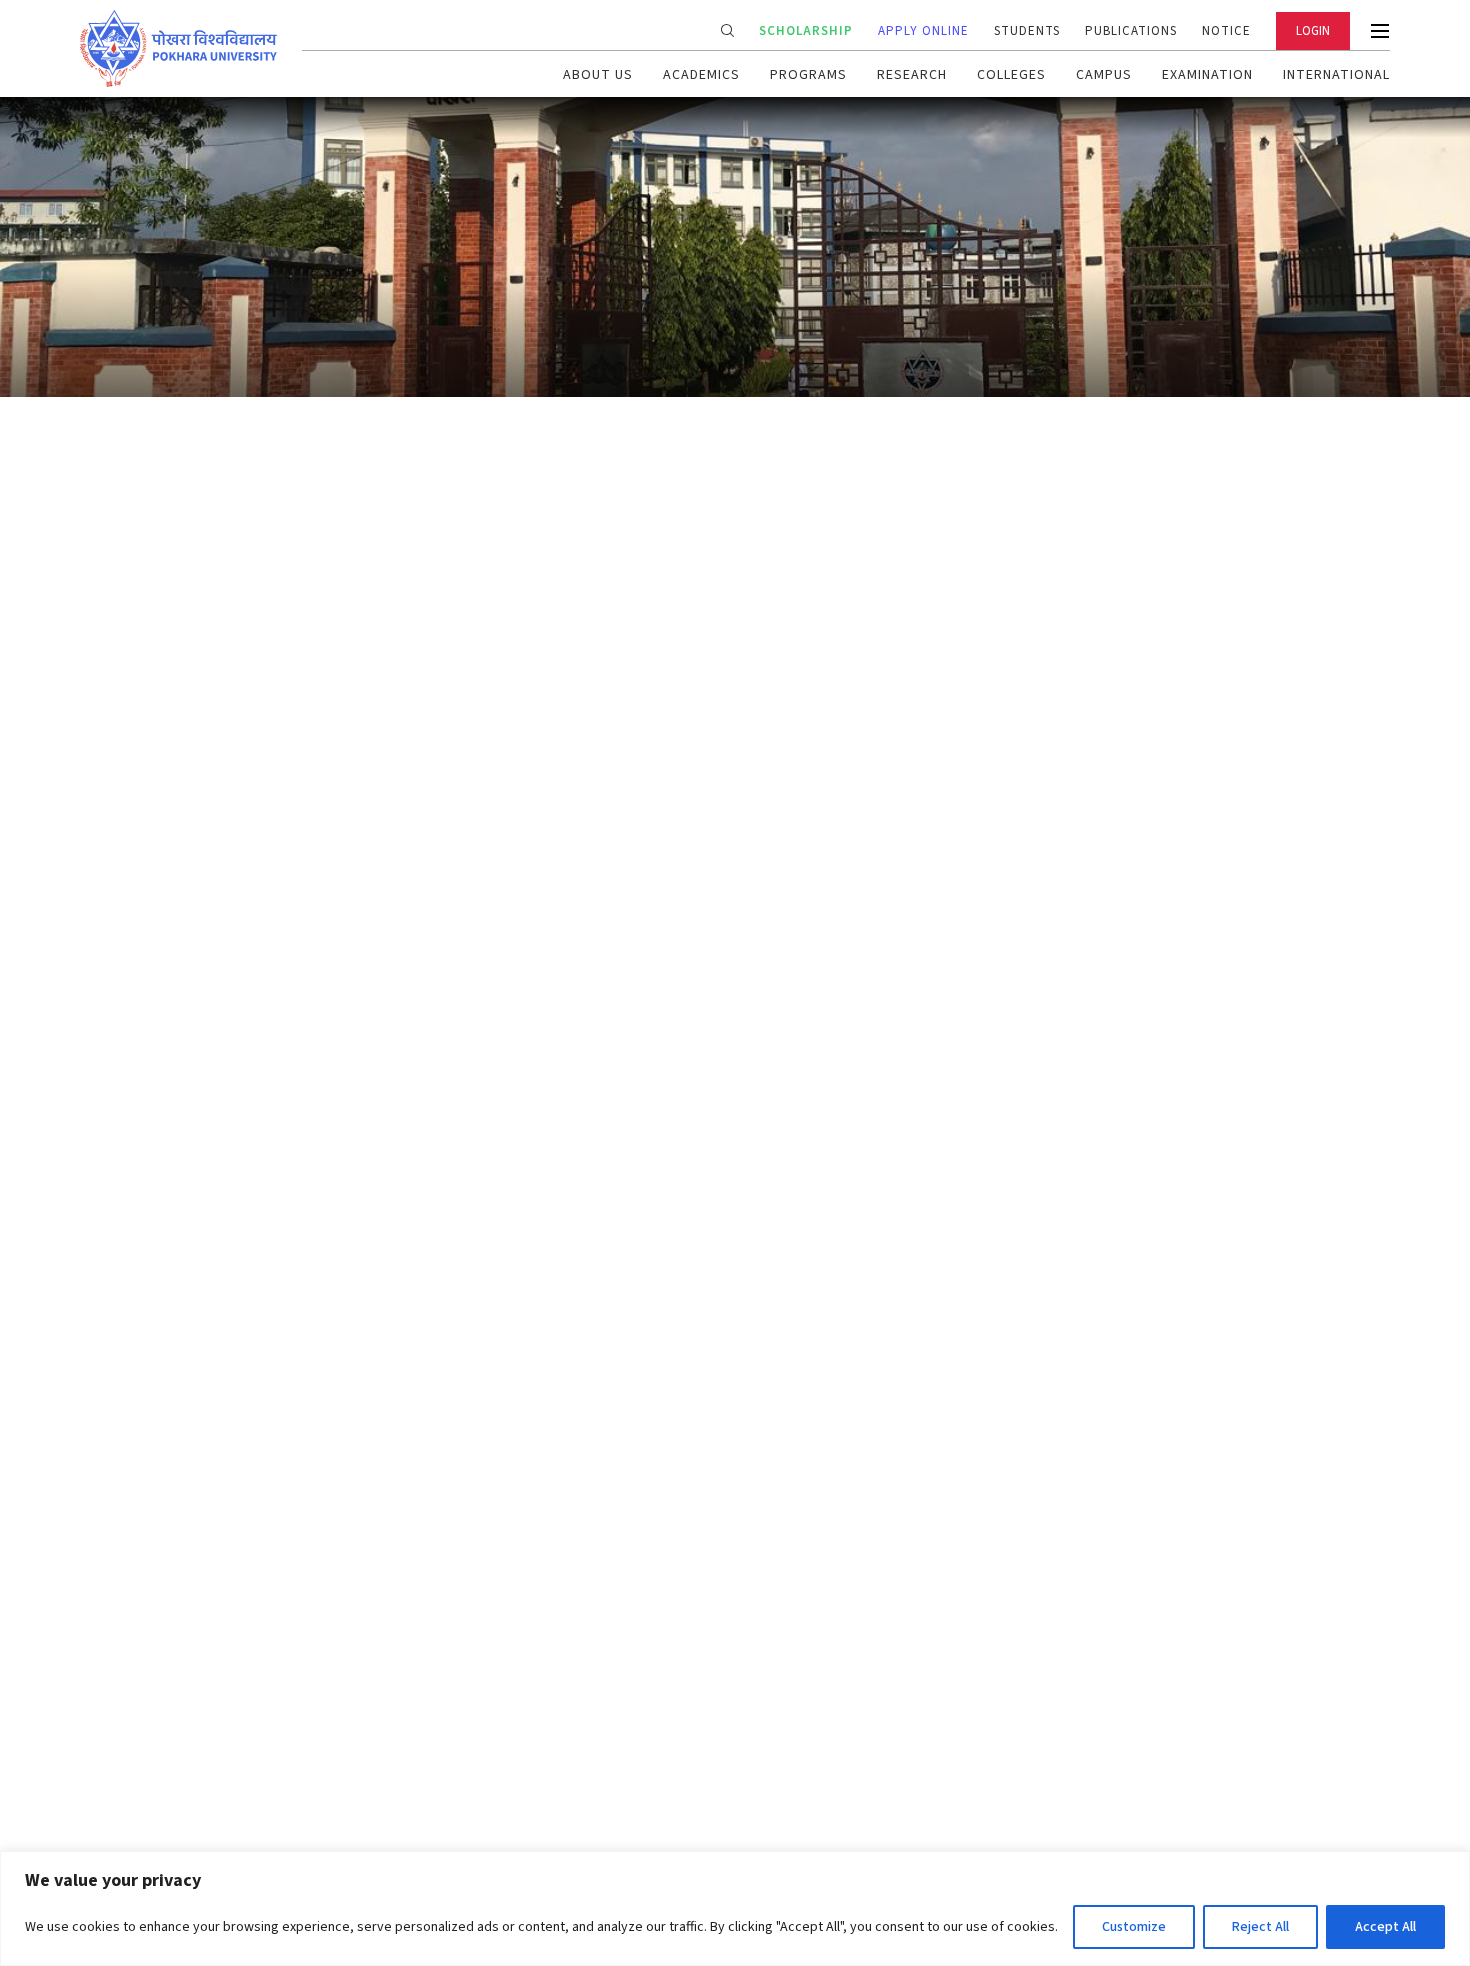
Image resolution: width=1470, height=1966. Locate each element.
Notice (1226, 31)
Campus (1104, 75)
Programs (808, 75)
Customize (1134, 1927)
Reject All (1260, 1927)
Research (912, 75)
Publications (1131, 31)
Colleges (1011, 75)
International (1336, 75)
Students (1027, 31)
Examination (1207, 75)
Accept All (1385, 1927)
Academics (701, 75)
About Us (598, 75)
